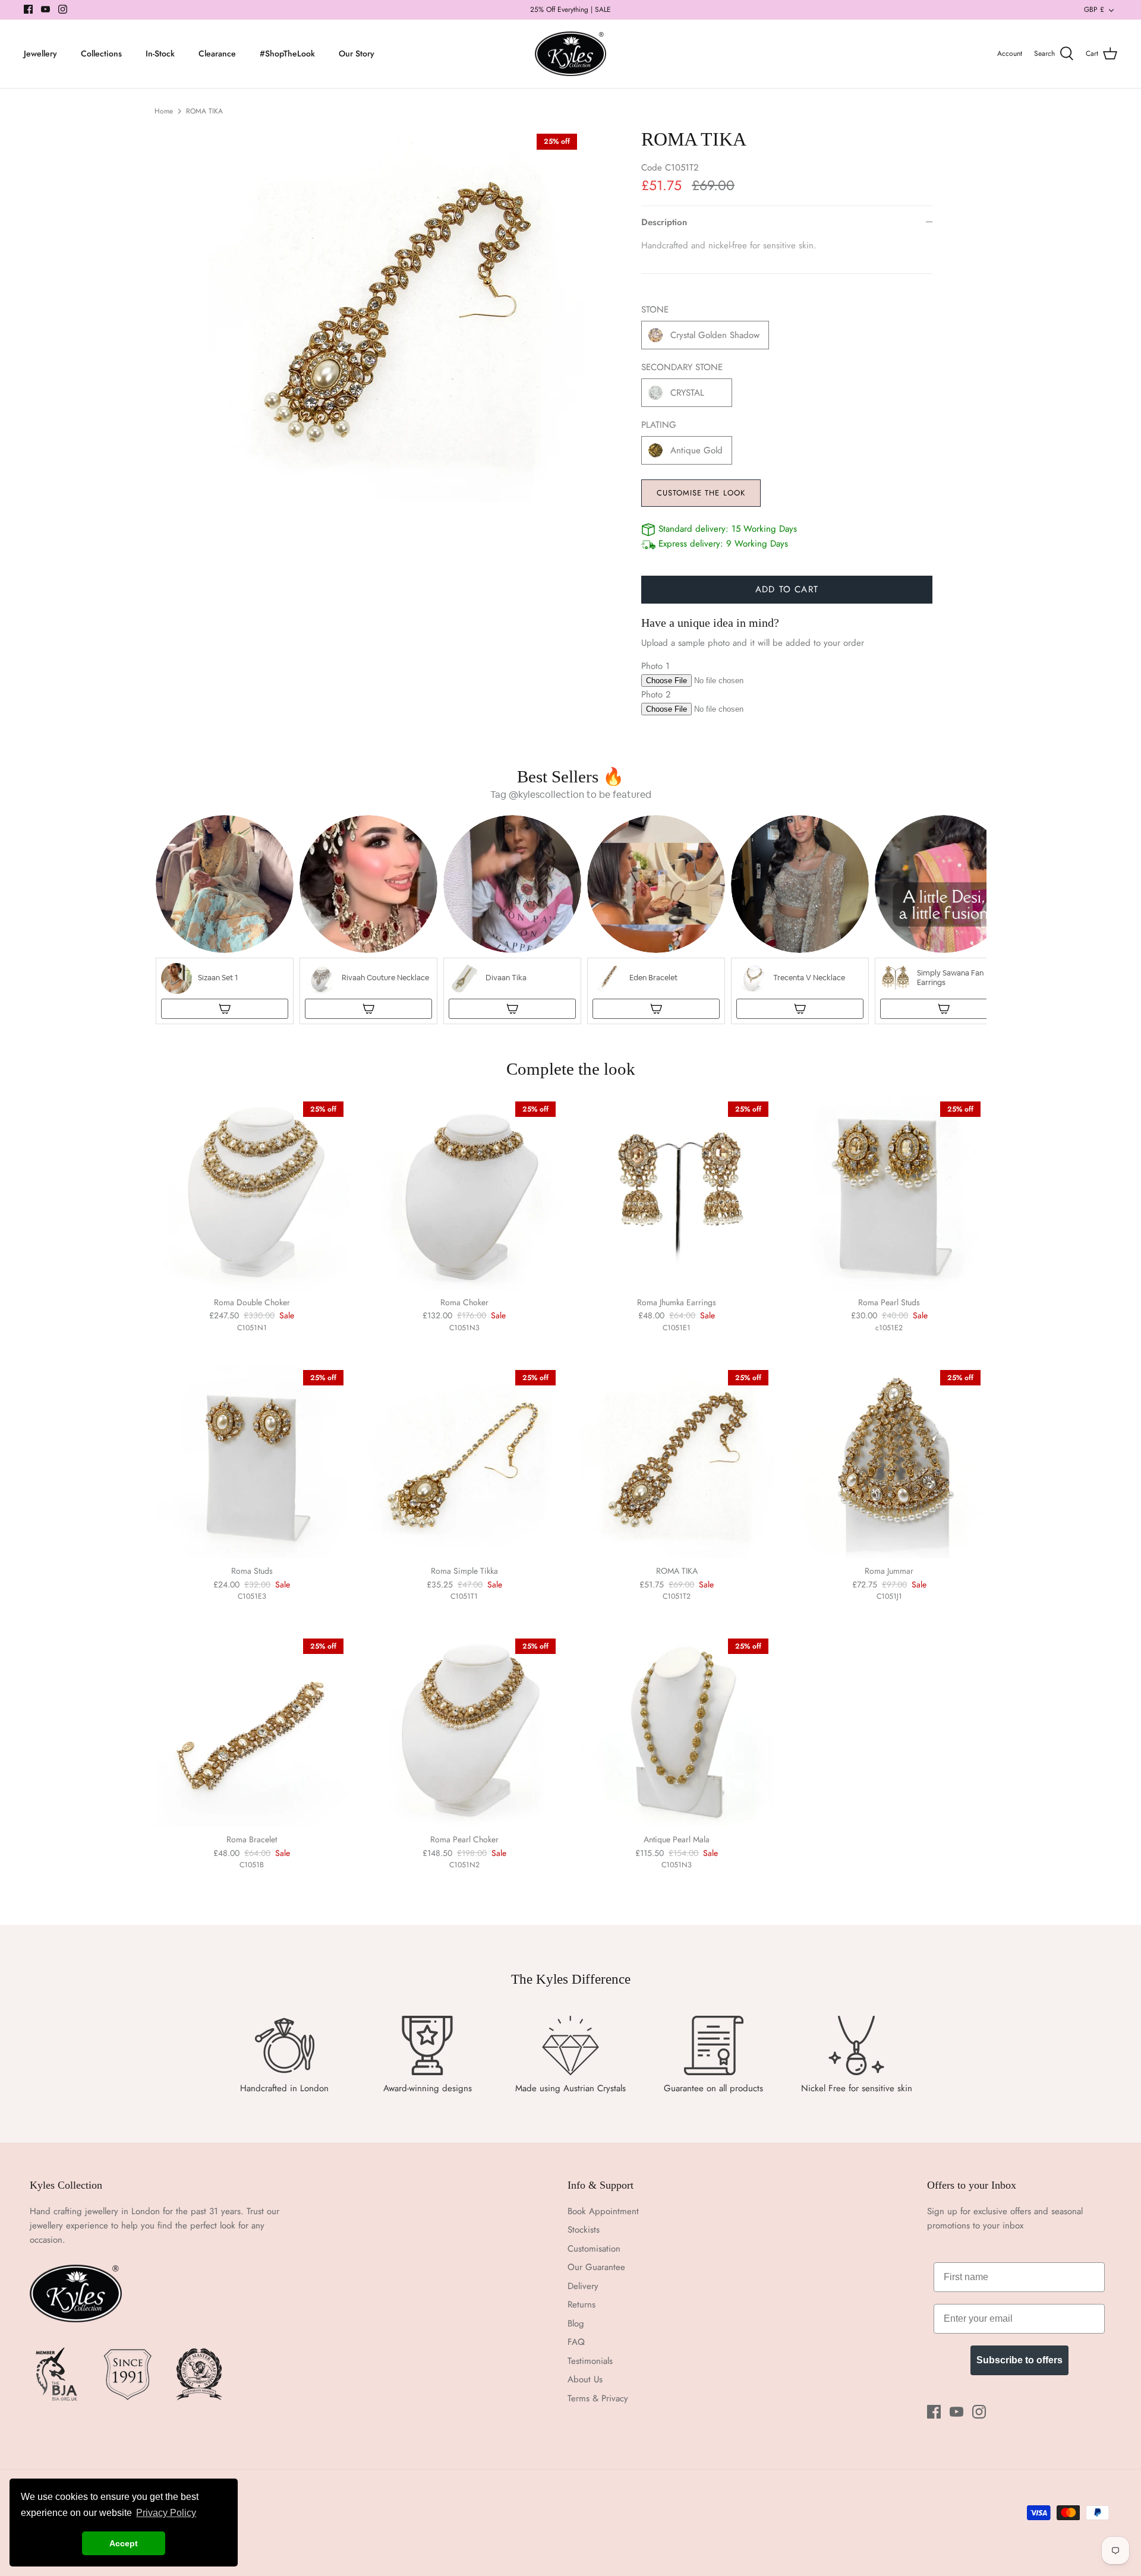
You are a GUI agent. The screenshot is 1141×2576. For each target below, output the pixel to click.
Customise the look (701, 493)
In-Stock (160, 53)
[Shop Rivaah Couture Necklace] (368, 1009)
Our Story (357, 53)
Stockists (584, 2230)
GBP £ (1094, 10)
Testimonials (590, 2361)
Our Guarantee (596, 2267)
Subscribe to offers (1019, 2360)
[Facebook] (28, 9)
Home (164, 111)
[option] (396, 315)
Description (664, 222)
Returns (581, 2304)
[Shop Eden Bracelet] (656, 1009)
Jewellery (40, 53)
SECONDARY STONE (682, 367)
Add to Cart (787, 589)
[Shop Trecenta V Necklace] (800, 1009)
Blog (576, 2324)
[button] (225, 920)
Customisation (594, 2249)
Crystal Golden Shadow (715, 335)
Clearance (217, 53)
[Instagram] (63, 9)
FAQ (576, 2342)
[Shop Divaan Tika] (512, 1009)
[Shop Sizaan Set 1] (225, 1009)
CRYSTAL (687, 393)
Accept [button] (124, 2543)
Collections (101, 53)
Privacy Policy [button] (166, 2513)
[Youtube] (45, 9)
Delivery (583, 2286)
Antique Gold (696, 450)
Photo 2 (656, 694)
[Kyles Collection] (570, 54)
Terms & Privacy (598, 2398)
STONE (655, 310)
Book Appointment (603, 2211)
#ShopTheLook (287, 53)
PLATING (659, 425)
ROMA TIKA (204, 111)
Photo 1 (655, 666)
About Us (585, 2379)
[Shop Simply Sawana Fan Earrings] (944, 1009)
